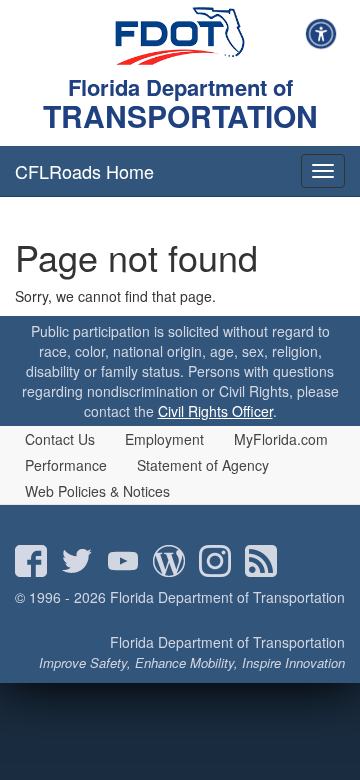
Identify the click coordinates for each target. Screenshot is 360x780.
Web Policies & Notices (97, 491)
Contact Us (60, 439)
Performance (66, 465)
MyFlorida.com (281, 439)
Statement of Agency (203, 465)
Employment (164, 439)
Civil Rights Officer (215, 411)
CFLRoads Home (84, 171)
